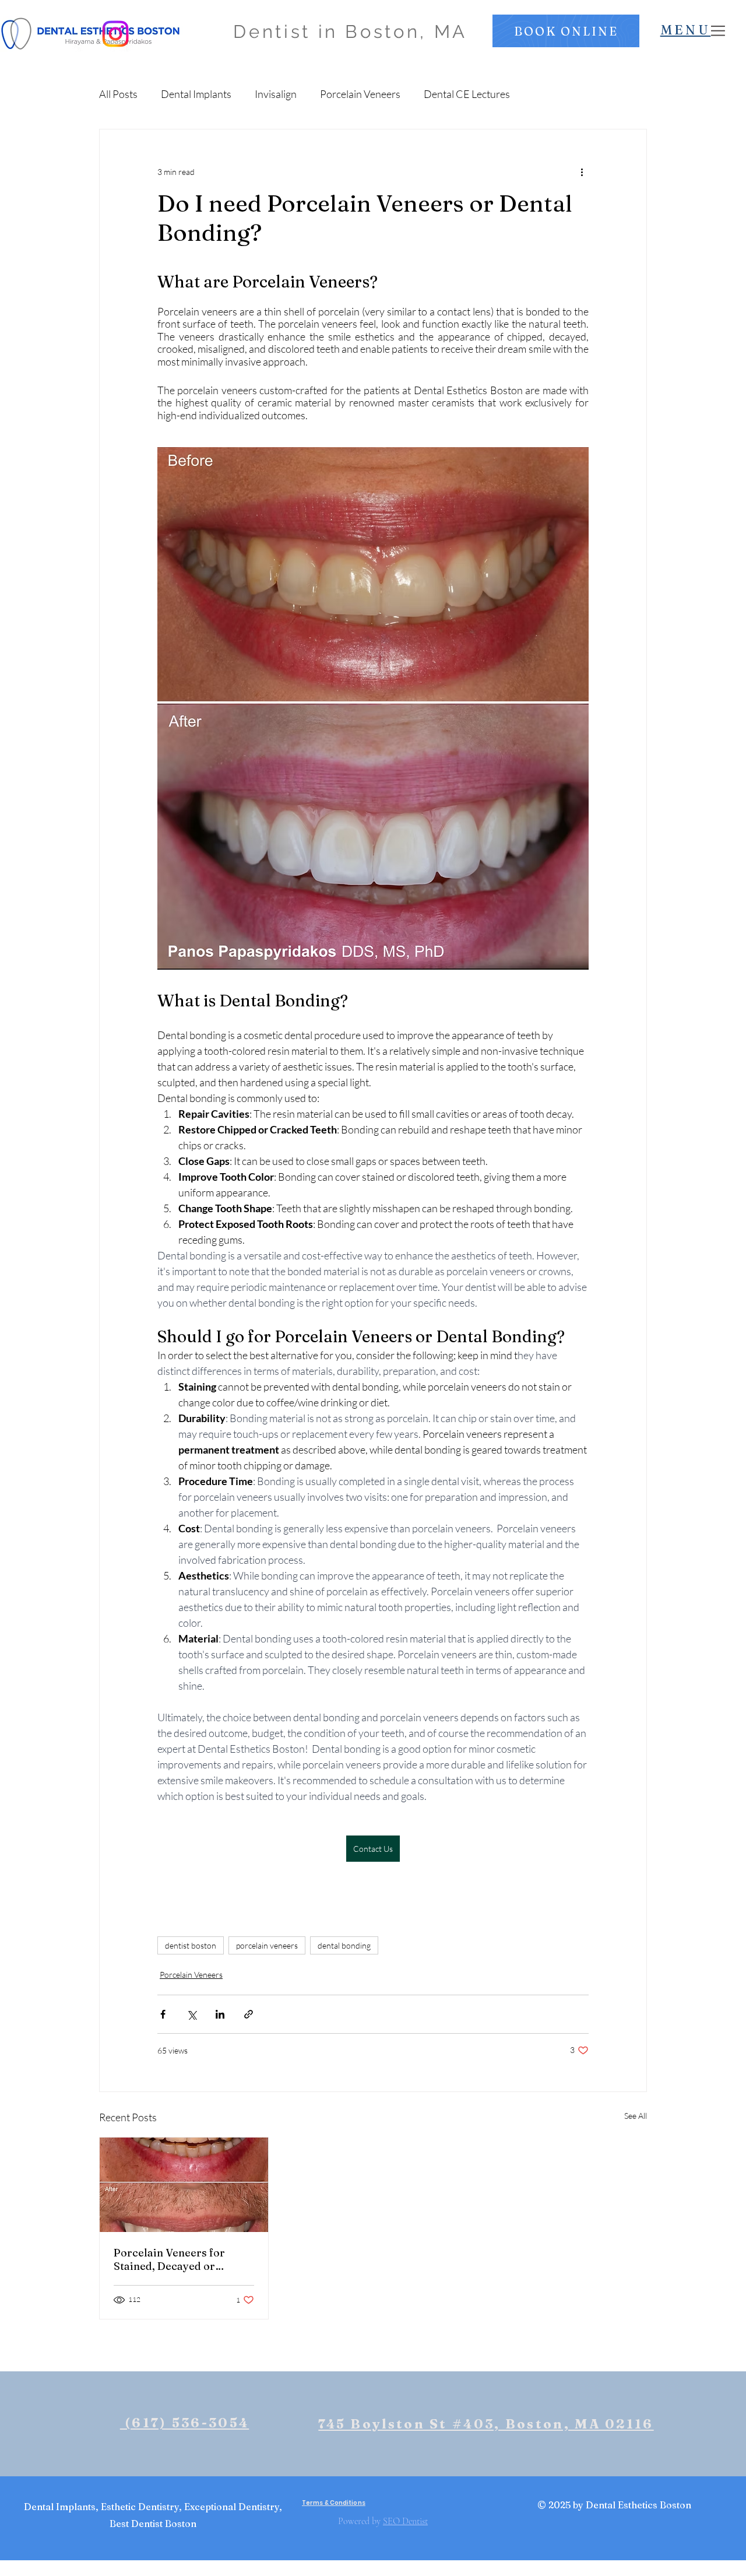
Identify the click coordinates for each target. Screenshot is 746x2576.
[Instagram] (115, 34)
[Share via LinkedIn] (220, 2014)
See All (636, 2116)
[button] (566, 31)
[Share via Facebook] (163, 2014)
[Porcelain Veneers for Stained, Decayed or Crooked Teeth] (184, 2185)
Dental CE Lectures (467, 94)
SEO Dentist (405, 2521)
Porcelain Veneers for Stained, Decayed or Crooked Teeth (169, 2259)
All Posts (118, 94)
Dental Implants (196, 94)
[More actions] (582, 171)
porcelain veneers (267, 1945)
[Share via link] (249, 2014)
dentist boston (191, 1945)
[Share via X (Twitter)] (191, 2014)
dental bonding (344, 1945)
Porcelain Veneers (360, 94)
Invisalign (276, 94)
